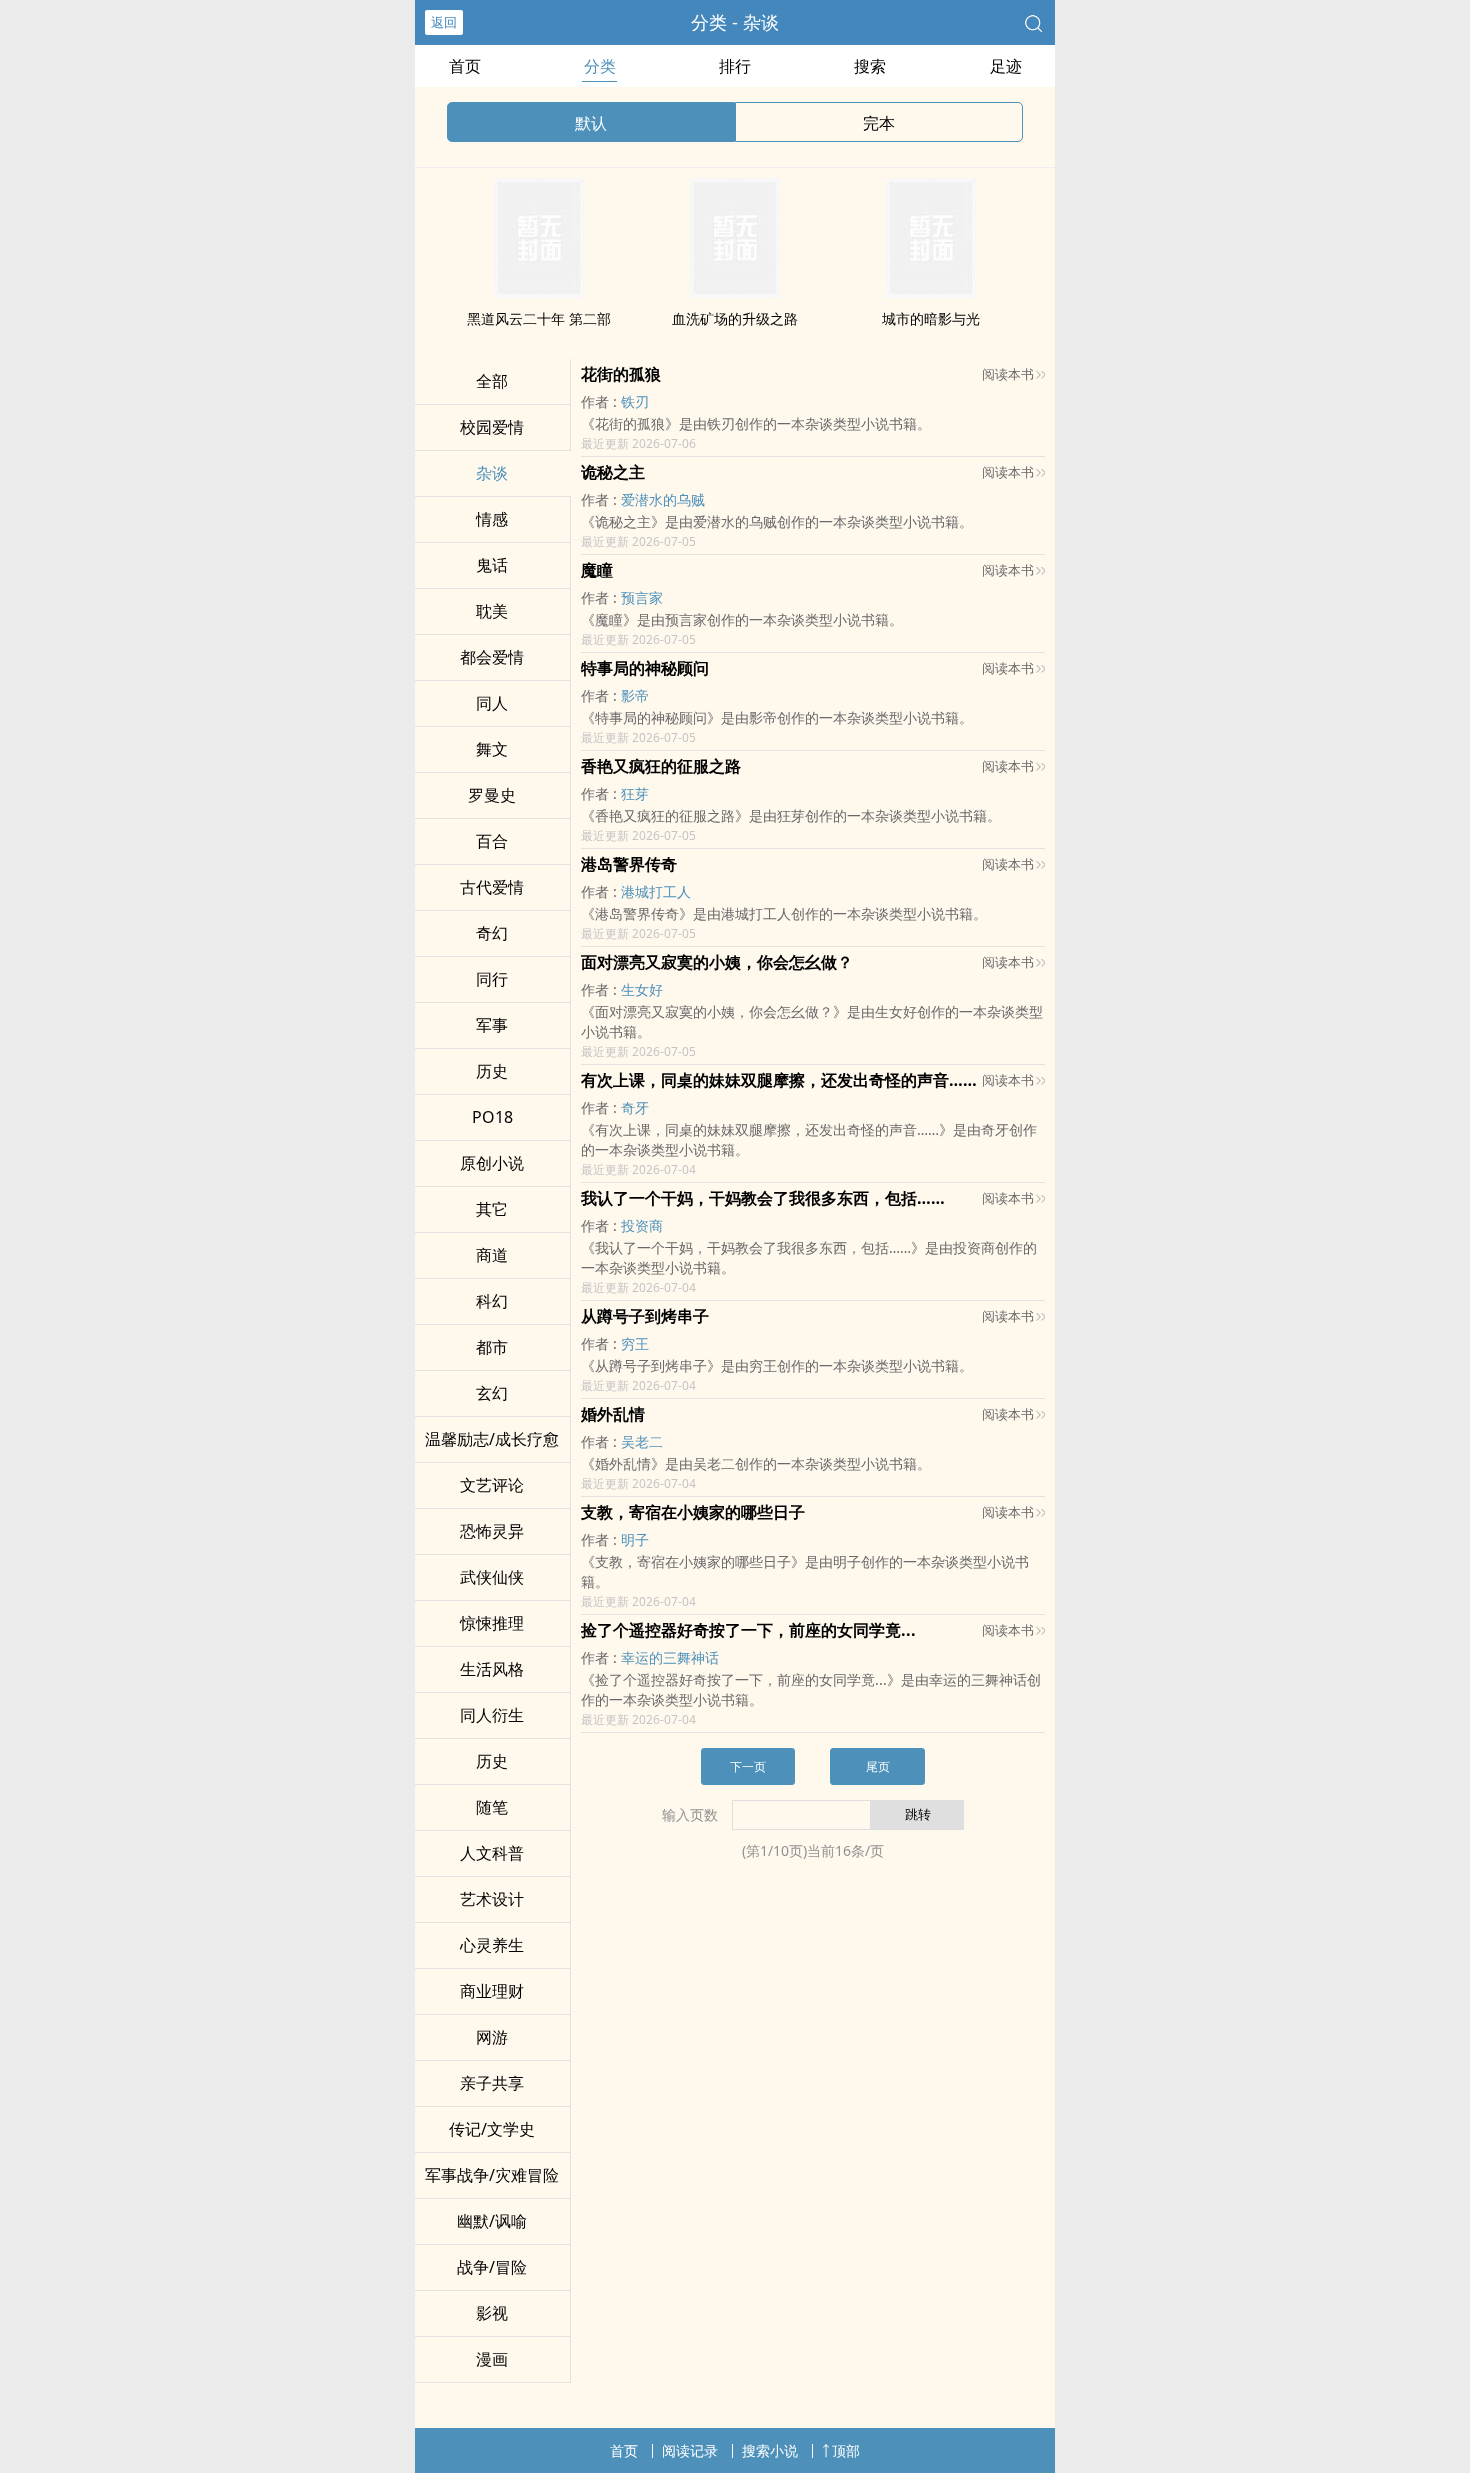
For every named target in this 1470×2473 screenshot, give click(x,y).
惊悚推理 (492, 1623)
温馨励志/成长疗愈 (492, 1439)
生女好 (642, 989)
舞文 (492, 749)
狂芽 (635, 793)
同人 (492, 703)
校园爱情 (492, 427)
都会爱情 (492, 657)
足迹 (1006, 66)
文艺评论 (492, 1485)
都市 (492, 1347)
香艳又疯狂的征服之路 (661, 766)
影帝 (635, 695)
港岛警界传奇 (629, 864)
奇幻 (492, 933)
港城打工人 (656, 891)
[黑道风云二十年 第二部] (539, 292)
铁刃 (635, 401)
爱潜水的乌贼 (663, 499)
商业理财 (492, 1991)
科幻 (492, 1301)
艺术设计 (492, 1899)
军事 (492, 1025)
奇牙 (635, 1107)
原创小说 (492, 1163)
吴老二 (642, 1441)
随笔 (492, 1807)
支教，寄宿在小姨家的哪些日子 (693, 1512)
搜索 (870, 66)
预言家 (642, 597)
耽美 (492, 611)
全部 (492, 381)
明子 (635, 1539)
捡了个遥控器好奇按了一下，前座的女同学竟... (748, 1630)
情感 (492, 519)
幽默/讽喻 (492, 2221)
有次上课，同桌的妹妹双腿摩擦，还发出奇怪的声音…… (779, 1080)
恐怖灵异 (492, 1531)
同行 (492, 979)
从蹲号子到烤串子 (645, 1316)
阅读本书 (1008, 374)
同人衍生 (492, 1715)
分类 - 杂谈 (735, 22)
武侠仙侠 (492, 1577)
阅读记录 (690, 2450)
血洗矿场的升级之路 (735, 318)
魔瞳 (597, 570)
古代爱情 (492, 887)
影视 (492, 2313)
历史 (492, 1071)
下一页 (748, 1766)
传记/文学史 (492, 2129)
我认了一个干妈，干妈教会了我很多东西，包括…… (763, 1198)
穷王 (635, 1343)
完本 (879, 123)
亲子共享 (492, 2083)
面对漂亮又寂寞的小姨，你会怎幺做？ (717, 962)
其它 (492, 1209)
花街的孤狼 (621, 374)
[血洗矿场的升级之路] (735, 292)
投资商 (642, 1225)
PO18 (492, 1117)
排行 (735, 66)
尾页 (878, 1766)
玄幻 (492, 1393)
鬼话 (492, 565)
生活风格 (492, 1669)
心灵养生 (492, 1945)
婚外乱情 (613, 1414)
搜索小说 (770, 2450)
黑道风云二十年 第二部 (539, 318)
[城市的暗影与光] (931, 292)
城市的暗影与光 (931, 318)
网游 (492, 2037)
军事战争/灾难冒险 (492, 2175)
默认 (591, 123)
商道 (492, 1255)
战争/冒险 (492, 2267)
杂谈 (492, 473)
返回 (444, 22)
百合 (492, 841)
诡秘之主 (613, 472)
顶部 (846, 2450)
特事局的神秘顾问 (645, 668)
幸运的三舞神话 (670, 1657)
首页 (465, 66)
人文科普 (492, 1853)
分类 (600, 66)
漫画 (492, 2359)
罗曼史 (492, 795)
